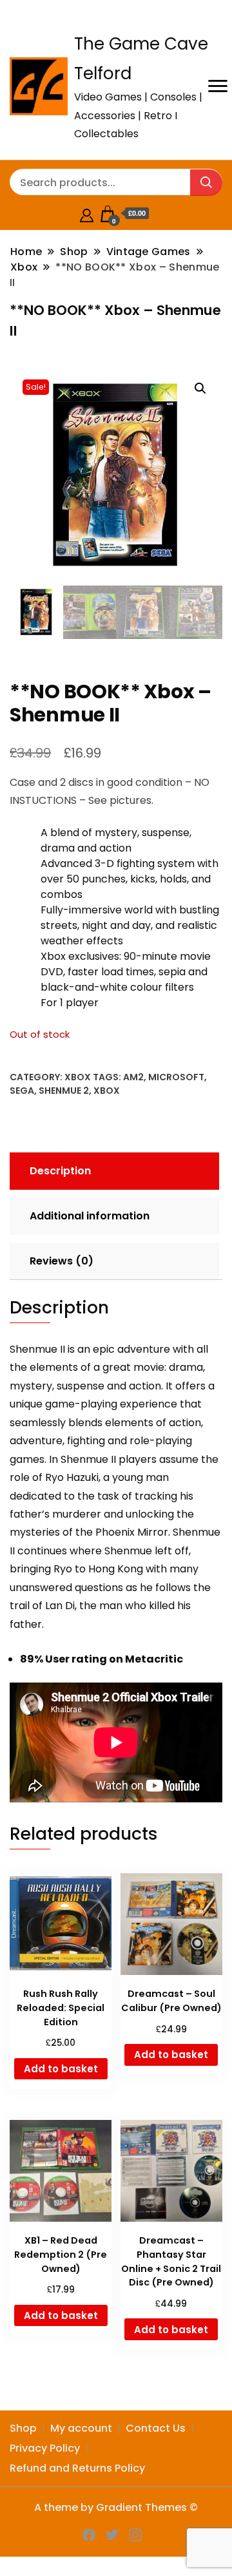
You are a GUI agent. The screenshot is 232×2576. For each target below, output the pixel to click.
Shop (23, 2428)
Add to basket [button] (61, 2069)
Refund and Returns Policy (77, 2468)
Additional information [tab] (90, 1216)
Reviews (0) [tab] (62, 1261)
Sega (22, 1091)
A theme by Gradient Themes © (116, 2507)
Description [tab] (60, 1171)
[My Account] (87, 214)
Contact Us (156, 2428)
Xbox (78, 1077)
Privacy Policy (45, 2448)
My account (81, 2428)
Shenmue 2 (64, 1091)
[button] (200, 388)
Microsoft (176, 1077)
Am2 (133, 1077)
